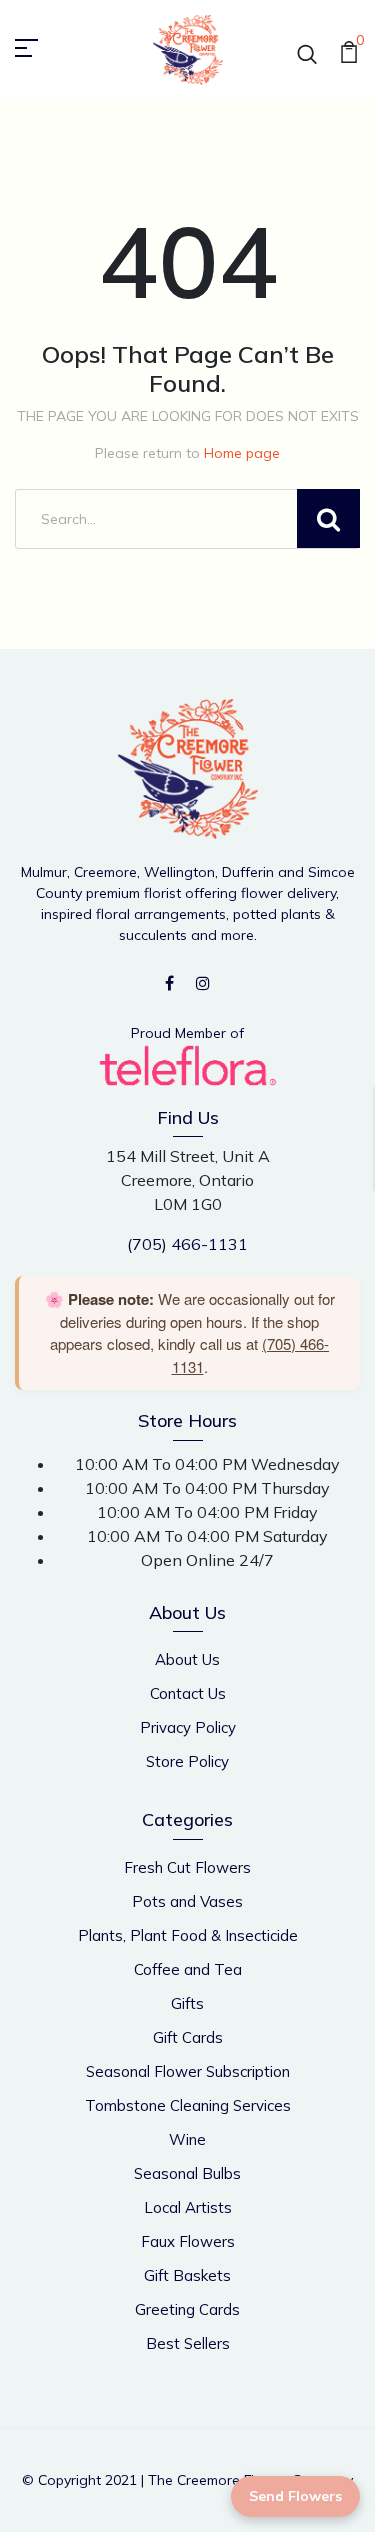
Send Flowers (295, 2496)
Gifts (187, 2003)
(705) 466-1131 (187, 1244)
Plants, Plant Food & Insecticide (188, 1935)
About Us (187, 1659)
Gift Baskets (187, 2275)
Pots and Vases (187, 1901)
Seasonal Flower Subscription (188, 2071)
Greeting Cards (187, 2309)
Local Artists (188, 2207)
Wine (187, 2139)
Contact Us (188, 1693)
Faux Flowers (188, 2241)
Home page (242, 453)
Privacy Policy (188, 1727)
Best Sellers (188, 2343)
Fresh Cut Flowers (187, 1867)
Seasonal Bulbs (187, 2173)
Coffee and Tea (188, 1969)
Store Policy (187, 1761)
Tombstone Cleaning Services (188, 2105)
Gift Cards (188, 2037)
